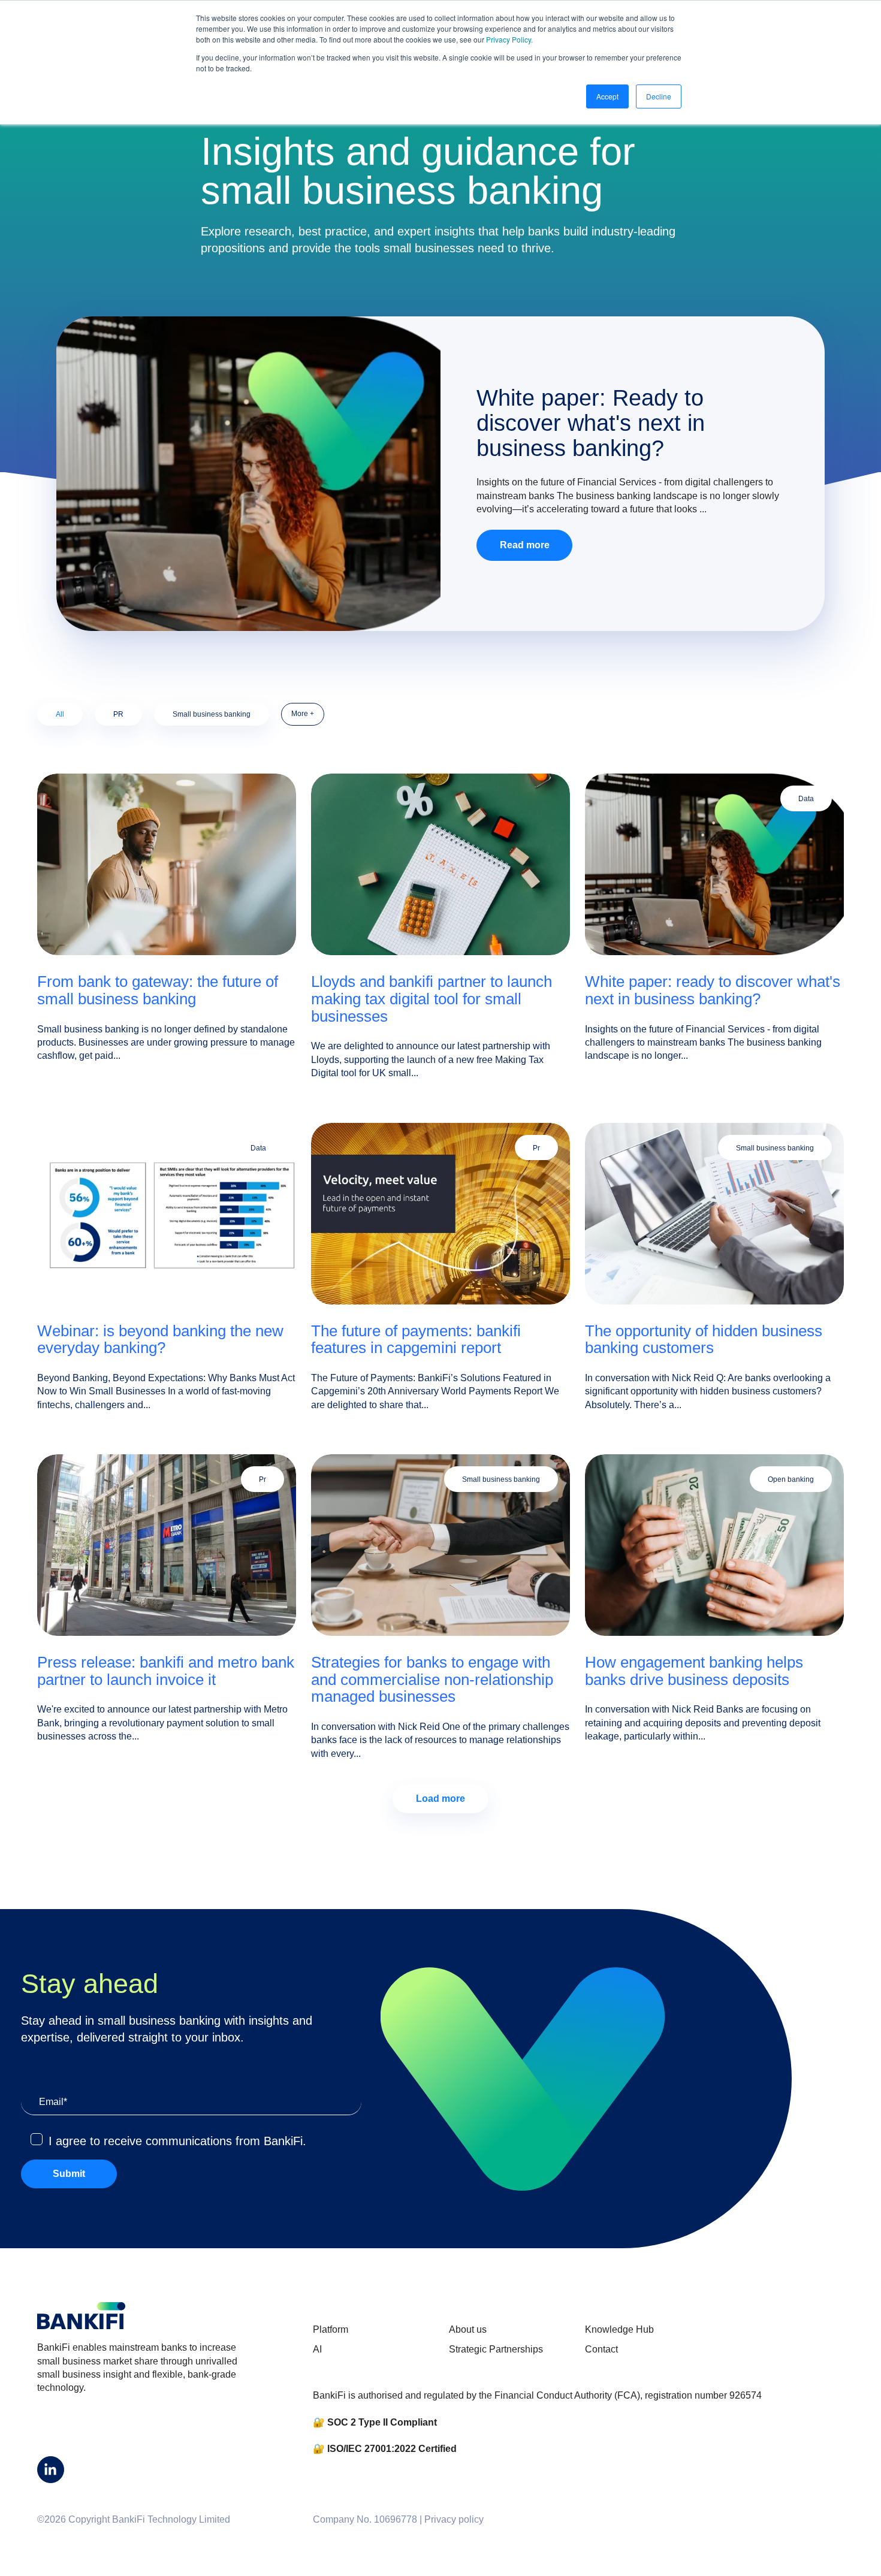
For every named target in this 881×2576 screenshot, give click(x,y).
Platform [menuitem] (331, 2329)
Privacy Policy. (509, 39)
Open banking (791, 1479)
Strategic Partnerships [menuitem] (496, 2349)
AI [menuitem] (317, 2349)
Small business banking (212, 714)
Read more (525, 545)
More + (303, 714)
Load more (441, 1799)
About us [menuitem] (468, 2329)
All (60, 714)
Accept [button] (607, 96)
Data (806, 799)
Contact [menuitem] (601, 2349)
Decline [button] (659, 96)
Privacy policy (454, 2519)
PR (118, 714)
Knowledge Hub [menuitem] (619, 2329)
